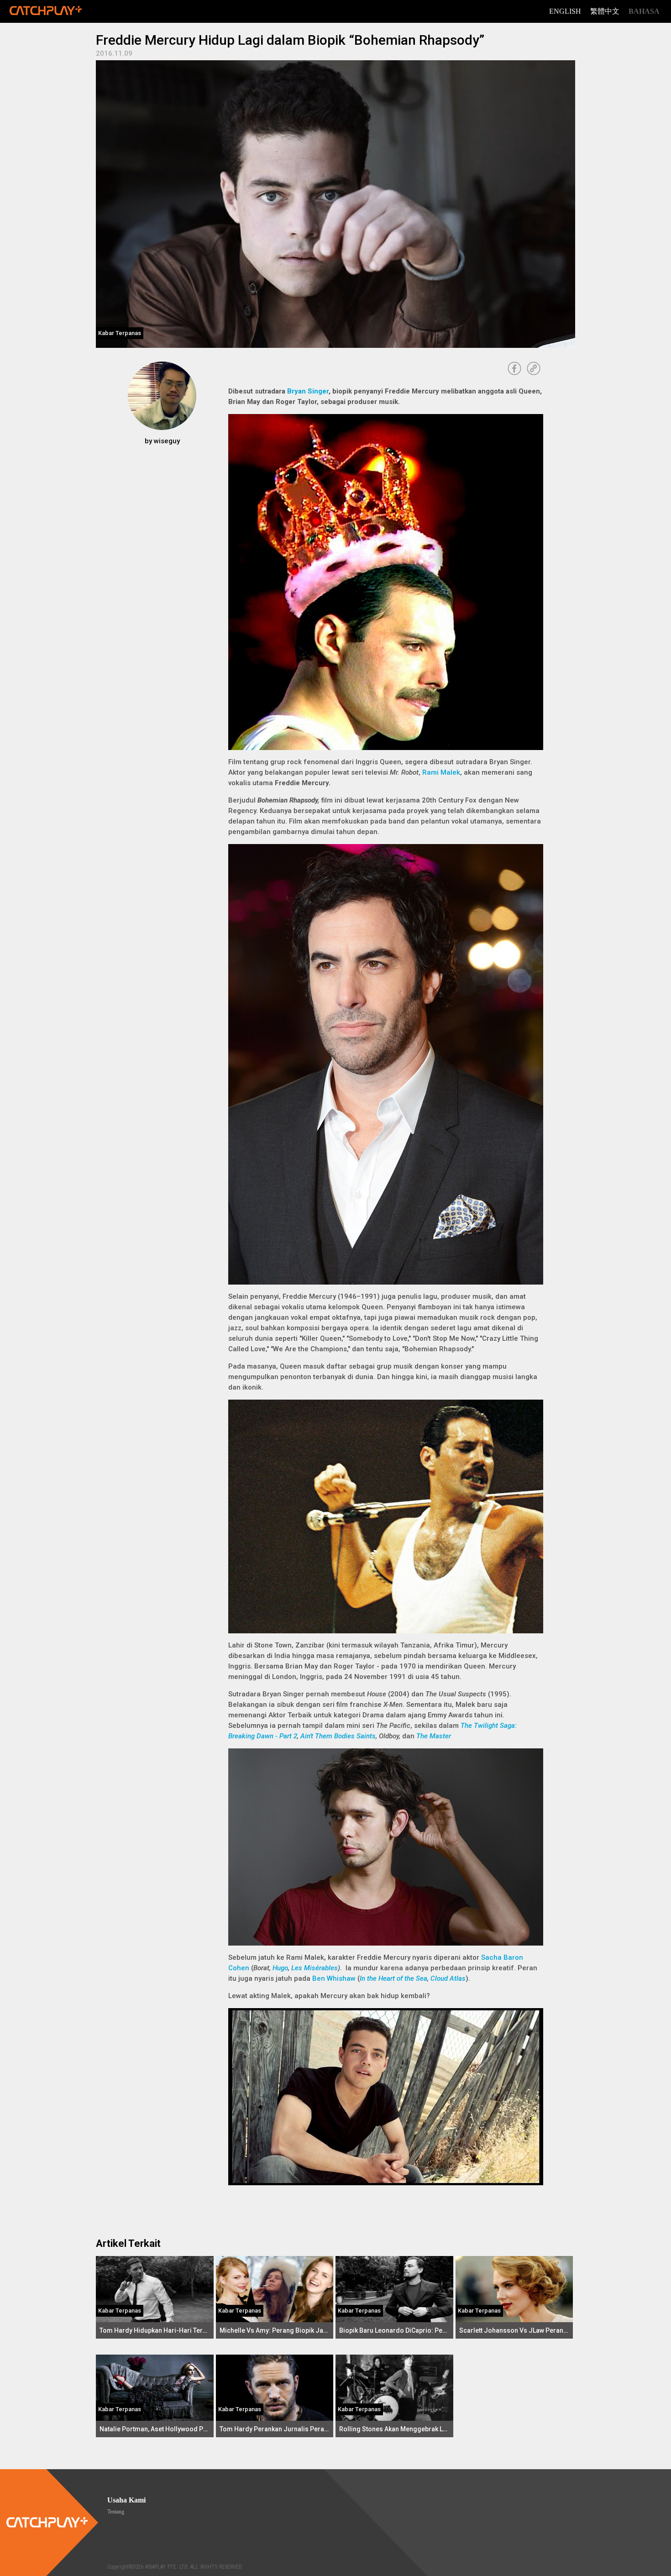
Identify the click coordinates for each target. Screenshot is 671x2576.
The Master (434, 1736)
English (565, 11)
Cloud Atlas (448, 1978)
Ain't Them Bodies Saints (338, 1736)
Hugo (280, 1968)
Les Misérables (315, 1968)
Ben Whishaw (334, 1978)
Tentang (116, 2512)
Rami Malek (441, 772)
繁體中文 (605, 11)
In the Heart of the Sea (393, 1978)
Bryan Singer (308, 391)
